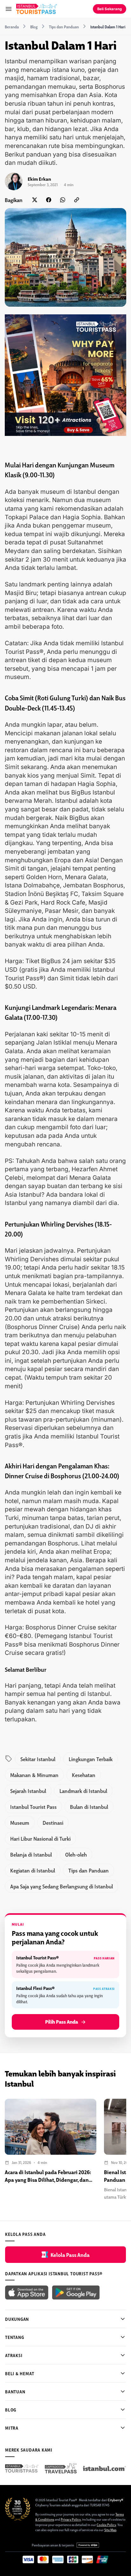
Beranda (12, 27)
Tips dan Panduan (64, 27)
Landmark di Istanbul (83, 1791)
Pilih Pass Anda (62, 2022)
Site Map (110, 2530)
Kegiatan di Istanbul (33, 1870)
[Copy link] (77, 200)
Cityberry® (115, 2500)
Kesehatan (84, 1775)
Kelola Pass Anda (70, 2255)
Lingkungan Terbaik (91, 1759)
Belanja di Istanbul (31, 1854)
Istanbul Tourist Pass (33, 1807)
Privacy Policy (71, 2519)
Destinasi (53, 1823)
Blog (34, 27)
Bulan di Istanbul (89, 1807)
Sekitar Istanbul (38, 1759)
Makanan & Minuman (34, 1775)
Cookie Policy (106, 2525)
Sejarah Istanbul (28, 1791)
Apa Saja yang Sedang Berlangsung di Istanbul (62, 1886)
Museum (20, 1823)
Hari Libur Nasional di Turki (40, 1838)
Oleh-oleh (76, 1854)
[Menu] (9, 9)
